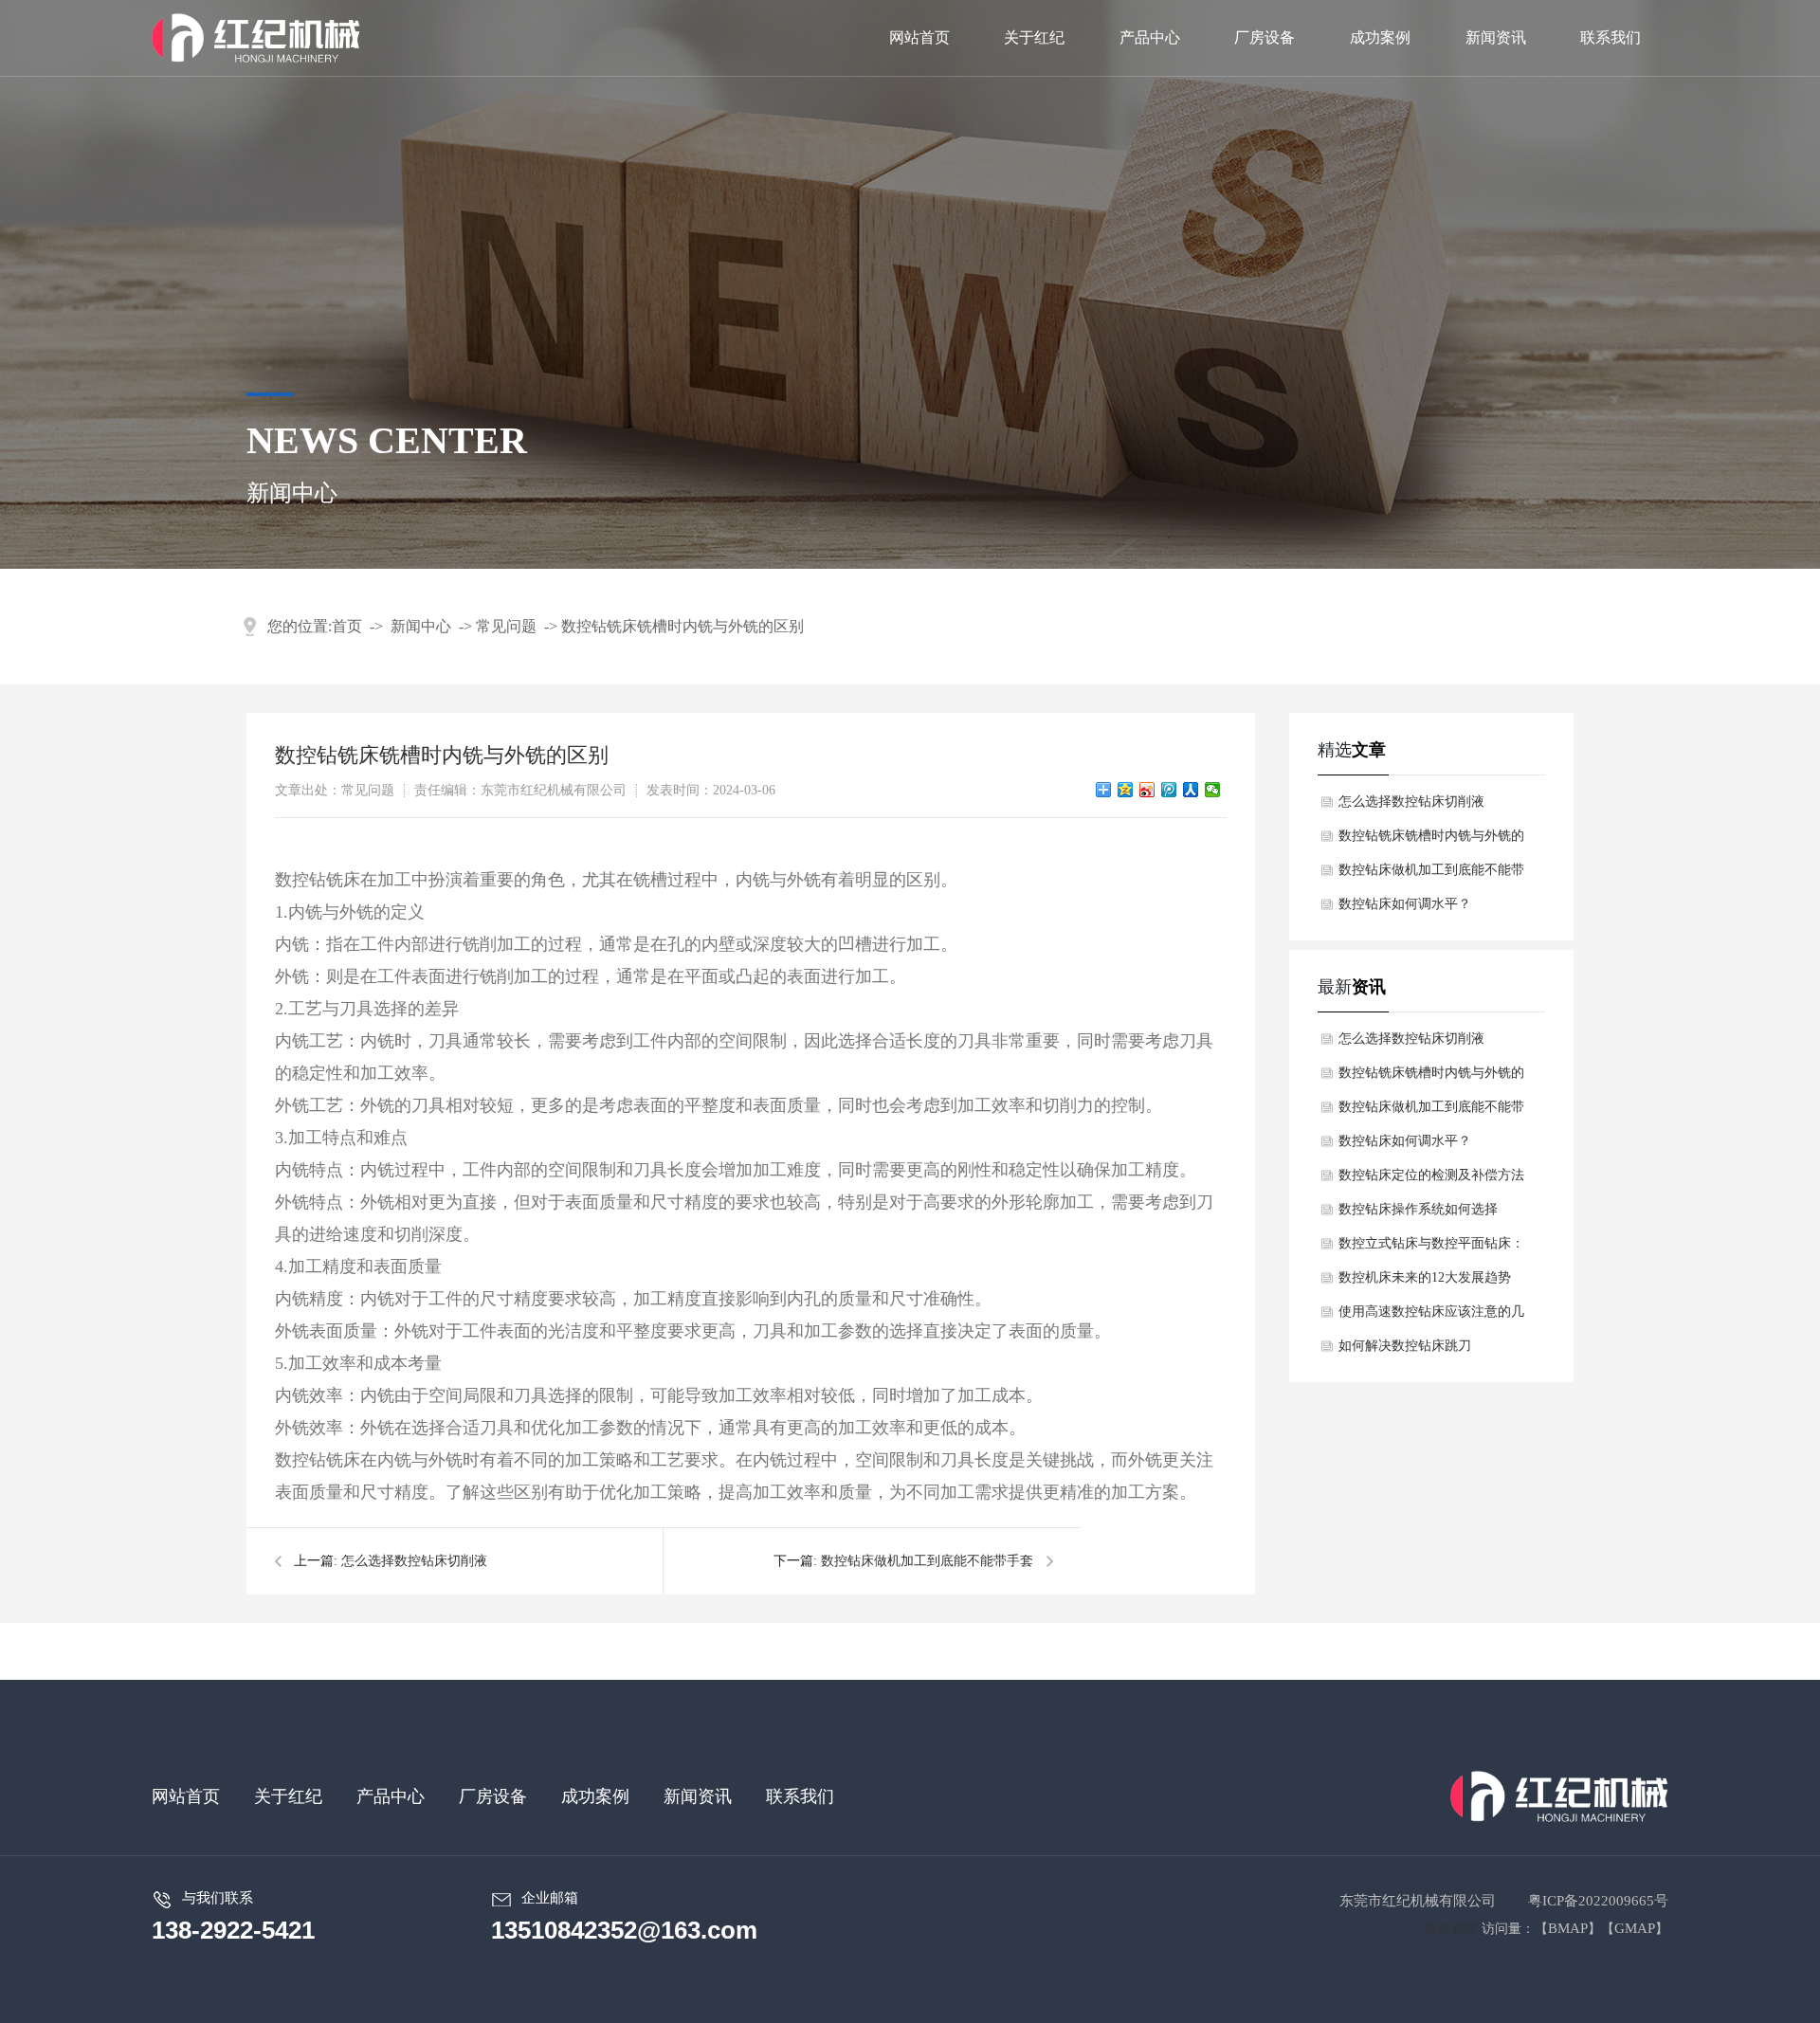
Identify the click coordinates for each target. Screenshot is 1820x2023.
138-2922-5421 (233, 1930)
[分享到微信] (1213, 790)
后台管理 (1451, 1929)
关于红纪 (288, 1796)
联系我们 (800, 1796)
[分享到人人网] (1191, 790)
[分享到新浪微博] (1147, 790)
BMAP (1568, 1928)
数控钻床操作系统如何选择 (1418, 1209)
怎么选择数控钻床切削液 (414, 1561)
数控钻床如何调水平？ (1405, 904)
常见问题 (506, 626)
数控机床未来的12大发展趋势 (1425, 1277)
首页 (347, 626)
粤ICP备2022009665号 (1598, 1901)
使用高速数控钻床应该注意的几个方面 (1431, 1317)
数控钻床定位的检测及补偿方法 (1431, 1175)
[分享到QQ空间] (1126, 790)
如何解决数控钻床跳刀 (1405, 1346)
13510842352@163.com (624, 1930)
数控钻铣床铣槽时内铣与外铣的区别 (682, 626)
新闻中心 (421, 626)
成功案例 (595, 1796)
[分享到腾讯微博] (1169, 790)
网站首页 (186, 1796)
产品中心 (391, 1796)
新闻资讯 (698, 1796)
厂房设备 (493, 1796)
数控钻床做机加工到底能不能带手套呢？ (1431, 875)
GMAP (1635, 1928)
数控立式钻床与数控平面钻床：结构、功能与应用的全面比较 (1431, 1248)
